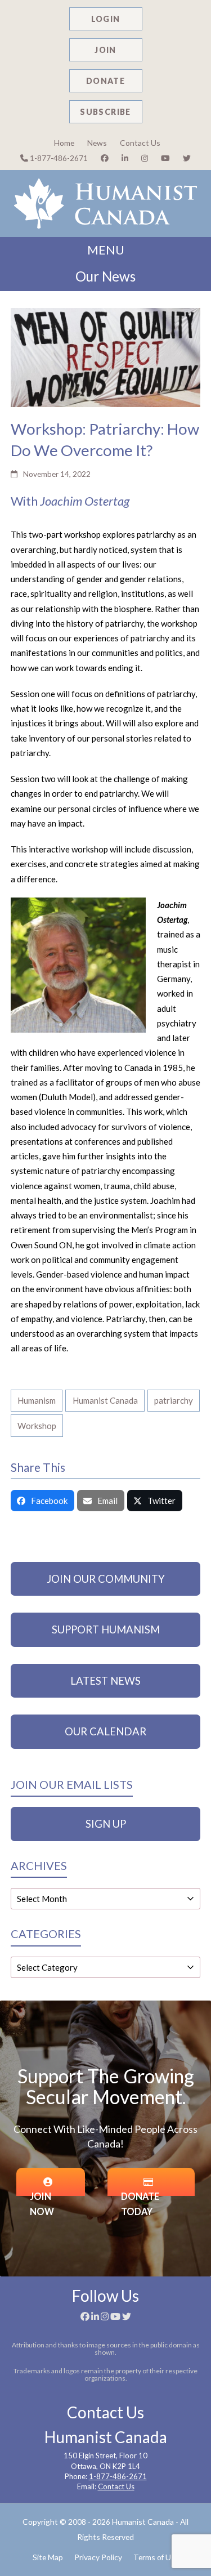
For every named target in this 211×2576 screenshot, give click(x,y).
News (97, 143)
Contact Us (140, 143)
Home (64, 143)
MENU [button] (106, 250)
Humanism (37, 1400)
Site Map (48, 2557)
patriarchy (174, 1400)
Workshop (37, 1426)
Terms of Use (156, 2557)
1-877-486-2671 (58, 158)
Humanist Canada (105, 1400)
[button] (42, 1501)
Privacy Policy (98, 2557)
